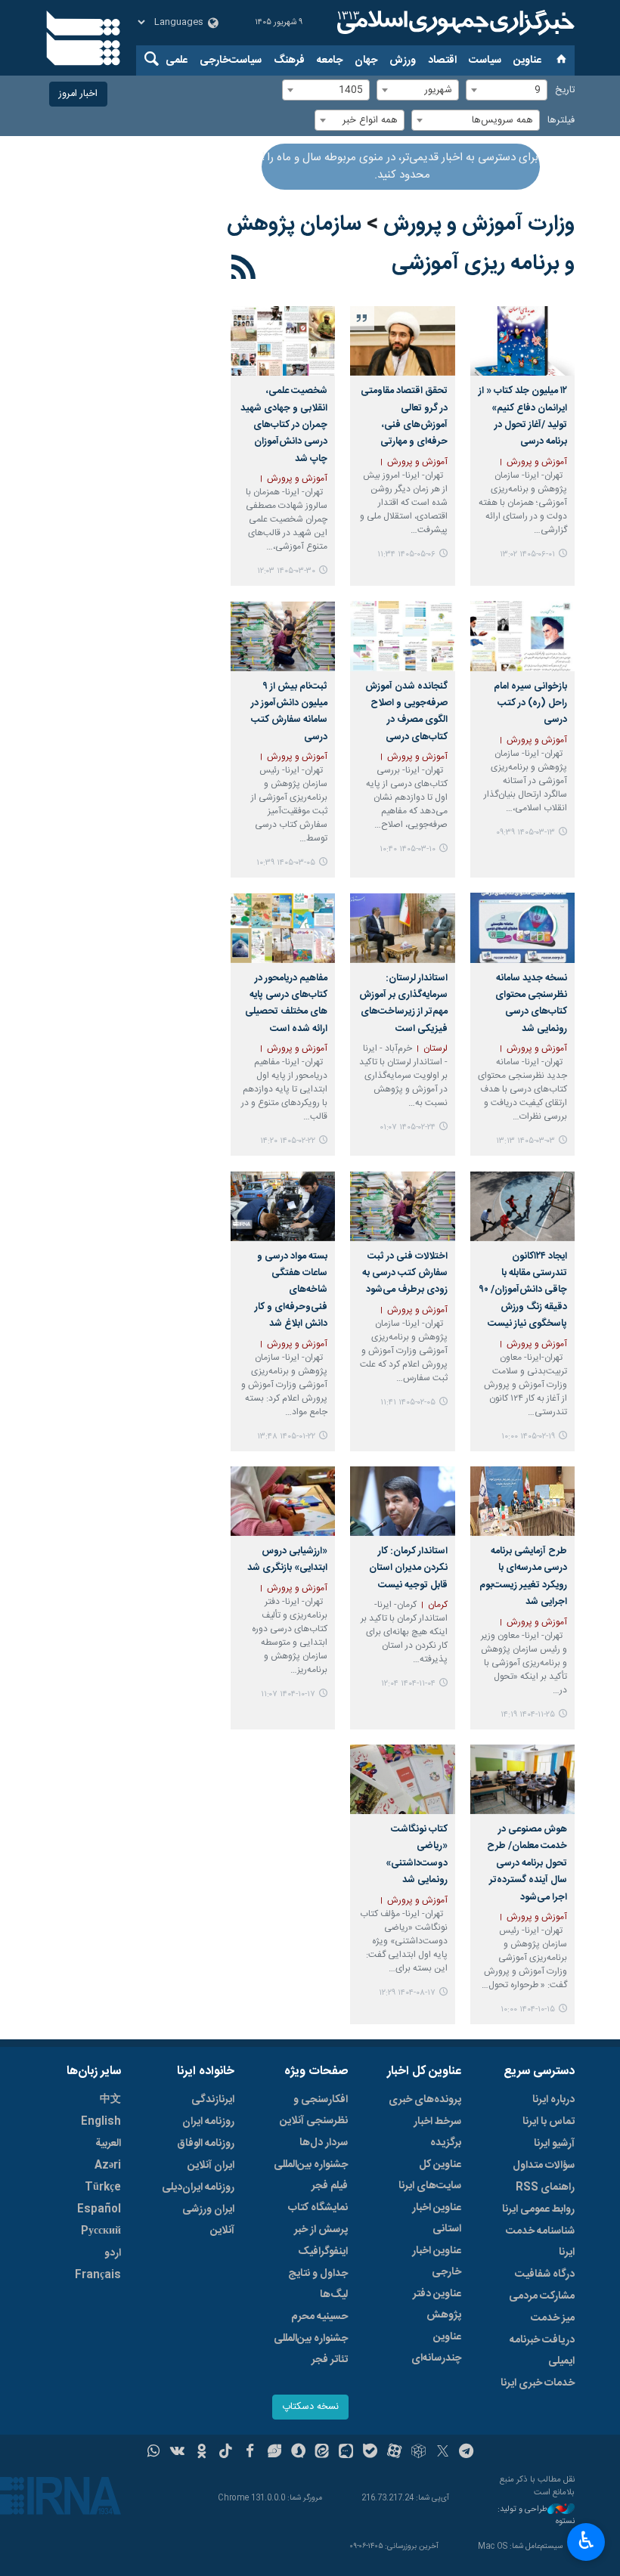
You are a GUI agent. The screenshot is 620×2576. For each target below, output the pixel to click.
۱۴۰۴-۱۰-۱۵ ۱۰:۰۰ (528, 2009)
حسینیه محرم (319, 2317)
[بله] (370, 2453)
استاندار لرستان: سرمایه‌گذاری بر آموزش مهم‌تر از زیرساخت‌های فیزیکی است (403, 1004)
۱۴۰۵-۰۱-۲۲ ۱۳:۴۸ (286, 1437)
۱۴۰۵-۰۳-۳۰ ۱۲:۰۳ (286, 571)
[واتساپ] (154, 2453)
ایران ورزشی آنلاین (208, 2220)
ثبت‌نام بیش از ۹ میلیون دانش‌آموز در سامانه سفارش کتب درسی (289, 712)
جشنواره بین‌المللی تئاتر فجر (311, 2349)
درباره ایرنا (553, 2100)
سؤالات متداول (544, 2166)
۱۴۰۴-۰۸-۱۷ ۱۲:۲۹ (407, 1993)
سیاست (485, 60)
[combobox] (507, 90)
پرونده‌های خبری (425, 2100)
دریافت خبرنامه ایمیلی (542, 2351)
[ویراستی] (274, 2453)
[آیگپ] (346, 2453)
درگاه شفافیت (545, 2274)
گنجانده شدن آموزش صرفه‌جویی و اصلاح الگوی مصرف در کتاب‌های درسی (406, 712)
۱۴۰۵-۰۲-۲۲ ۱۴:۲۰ (288, 1141)
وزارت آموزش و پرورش (479, 224)
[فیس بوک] (250, 2453)
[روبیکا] (418, 2453)
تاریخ (565, 90)
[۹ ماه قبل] (402, 1779)
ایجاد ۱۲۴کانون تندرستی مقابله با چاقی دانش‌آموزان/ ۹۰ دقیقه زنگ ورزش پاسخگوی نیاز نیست (523, 1291)
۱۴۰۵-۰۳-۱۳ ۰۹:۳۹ (525, 833)
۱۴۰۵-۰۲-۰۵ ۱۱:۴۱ (408, 1403)
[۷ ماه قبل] (402, 1501)
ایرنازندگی (213, 2100)
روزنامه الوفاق (206, 2144)
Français (98, 2275)
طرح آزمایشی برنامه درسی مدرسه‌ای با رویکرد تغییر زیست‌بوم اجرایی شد (523, 1577)
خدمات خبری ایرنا (538, 2383)
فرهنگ (289, 60)
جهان (366, 60)
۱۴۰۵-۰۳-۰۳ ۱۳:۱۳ (525, 1141)
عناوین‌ (527, 60)
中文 (110, 2100)
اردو (113, 2253)
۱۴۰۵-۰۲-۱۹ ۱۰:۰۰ (528, 1437)
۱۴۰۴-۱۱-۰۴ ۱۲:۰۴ (408, 1684)
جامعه (330, 60)
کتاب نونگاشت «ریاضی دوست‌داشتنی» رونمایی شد (416, 1855)
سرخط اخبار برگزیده (437, 2132)
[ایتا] (322, 2453)
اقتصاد (442, 60)
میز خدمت (553, 2318)
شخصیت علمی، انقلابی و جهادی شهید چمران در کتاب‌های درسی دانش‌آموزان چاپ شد (284, 425)
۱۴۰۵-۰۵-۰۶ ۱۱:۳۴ (406, 554)
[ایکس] (443, 2453)
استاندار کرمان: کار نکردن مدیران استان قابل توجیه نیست (408, 1568)
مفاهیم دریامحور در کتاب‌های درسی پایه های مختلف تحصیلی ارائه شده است (286, 1004)
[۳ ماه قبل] (402, 636)
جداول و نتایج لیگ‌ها (318, 2284)
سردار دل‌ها (324, 2143)
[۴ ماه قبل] (402, 1206)
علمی (177, 60)
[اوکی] (201, 2453)
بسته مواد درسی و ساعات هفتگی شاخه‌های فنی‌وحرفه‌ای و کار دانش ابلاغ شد (291, 1291)
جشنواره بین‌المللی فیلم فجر (311, 2175)
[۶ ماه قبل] (522, 1501)
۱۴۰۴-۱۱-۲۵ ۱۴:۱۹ (528, 1715)
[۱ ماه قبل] (402, 341)
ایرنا (454, 23)
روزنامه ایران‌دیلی (198, 2187)
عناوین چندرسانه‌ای (436, 2348)
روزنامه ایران (208, 2122)
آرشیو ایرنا (554, 2144)
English (101, 2122)
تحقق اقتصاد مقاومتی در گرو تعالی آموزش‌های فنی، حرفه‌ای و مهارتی (404, 416)
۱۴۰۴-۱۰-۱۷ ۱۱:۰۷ (288, 1694)
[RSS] (244, 270)
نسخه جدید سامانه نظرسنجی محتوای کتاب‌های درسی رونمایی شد (531, 1004)
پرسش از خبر (321, 2230)
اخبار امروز (78, 94)
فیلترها (561, 121)
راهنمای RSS (545, 2187)
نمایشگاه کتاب (318, 2208)
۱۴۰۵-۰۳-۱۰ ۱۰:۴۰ (408, 849)
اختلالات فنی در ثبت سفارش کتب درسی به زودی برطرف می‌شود (405, 1274)
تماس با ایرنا (549, 2122)
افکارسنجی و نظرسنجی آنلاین (314, 2110)
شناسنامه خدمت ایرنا (540, 2242)
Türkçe (103, 2187)
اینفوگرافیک (323, 2252)
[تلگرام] (467, 2453)
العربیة (108, 2144)
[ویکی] (177, 2453)
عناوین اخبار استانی (437, 2218)
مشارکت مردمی (542, 2296)
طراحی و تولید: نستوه (536, 2516)
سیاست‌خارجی (231, 60)
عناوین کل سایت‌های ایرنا (430, 2175)
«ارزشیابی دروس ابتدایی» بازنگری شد (287, 1560)
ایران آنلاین (211, 2166)
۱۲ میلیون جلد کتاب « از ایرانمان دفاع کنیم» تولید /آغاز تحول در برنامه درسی (523, 416)
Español (99, 2209)
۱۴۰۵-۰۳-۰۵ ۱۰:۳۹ (286, 863)
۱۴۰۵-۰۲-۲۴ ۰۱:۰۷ (408, 1127)
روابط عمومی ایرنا (538, 2209)
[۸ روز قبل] (522, 341)
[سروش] (298, 2453)
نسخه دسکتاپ (310, 2407)
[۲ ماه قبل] (283, 341)
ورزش (403, 60)
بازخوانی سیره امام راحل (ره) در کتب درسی (530, 704)
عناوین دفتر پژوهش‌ (437, 2305)
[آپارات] (394, 2453)
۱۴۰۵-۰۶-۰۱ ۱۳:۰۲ (527, 554)
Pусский (101, 2231)
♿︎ (586, 2540)
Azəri (108, 2166)
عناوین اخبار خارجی (437, 2262)
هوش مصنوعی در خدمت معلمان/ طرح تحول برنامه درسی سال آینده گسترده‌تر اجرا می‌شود (527, 1864)
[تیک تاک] (226, 2453)
